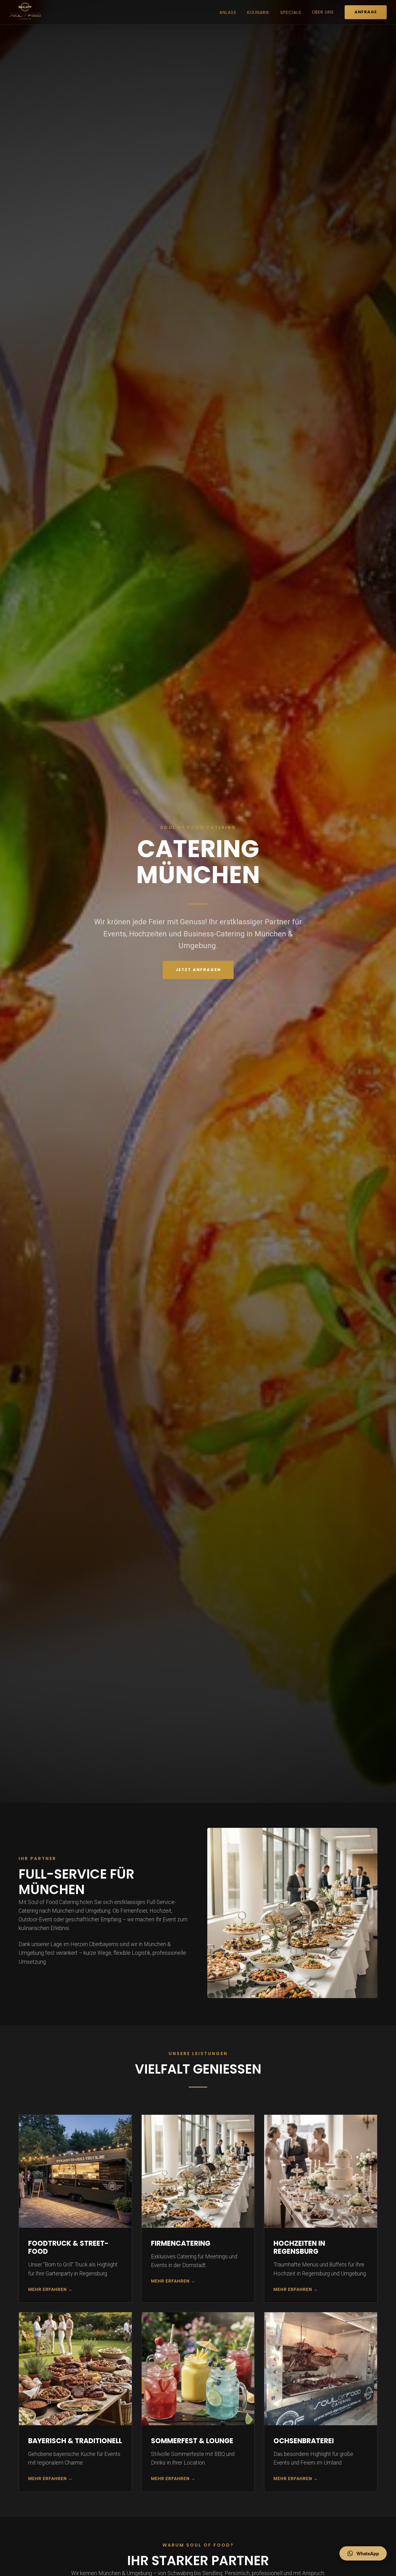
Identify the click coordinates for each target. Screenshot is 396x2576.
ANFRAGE (366, 12)
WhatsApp (368, 2553)
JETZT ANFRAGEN (198, 970)
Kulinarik (258, 12)
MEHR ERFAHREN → (50, 2289)
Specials (291, 12)
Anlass (228, 12)
